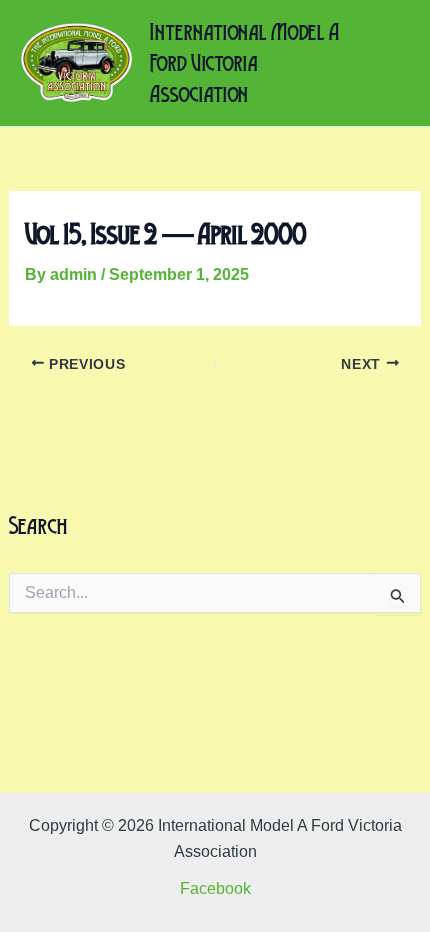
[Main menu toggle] (388, 63)
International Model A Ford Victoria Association (245, 62)
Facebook (215, 888)
